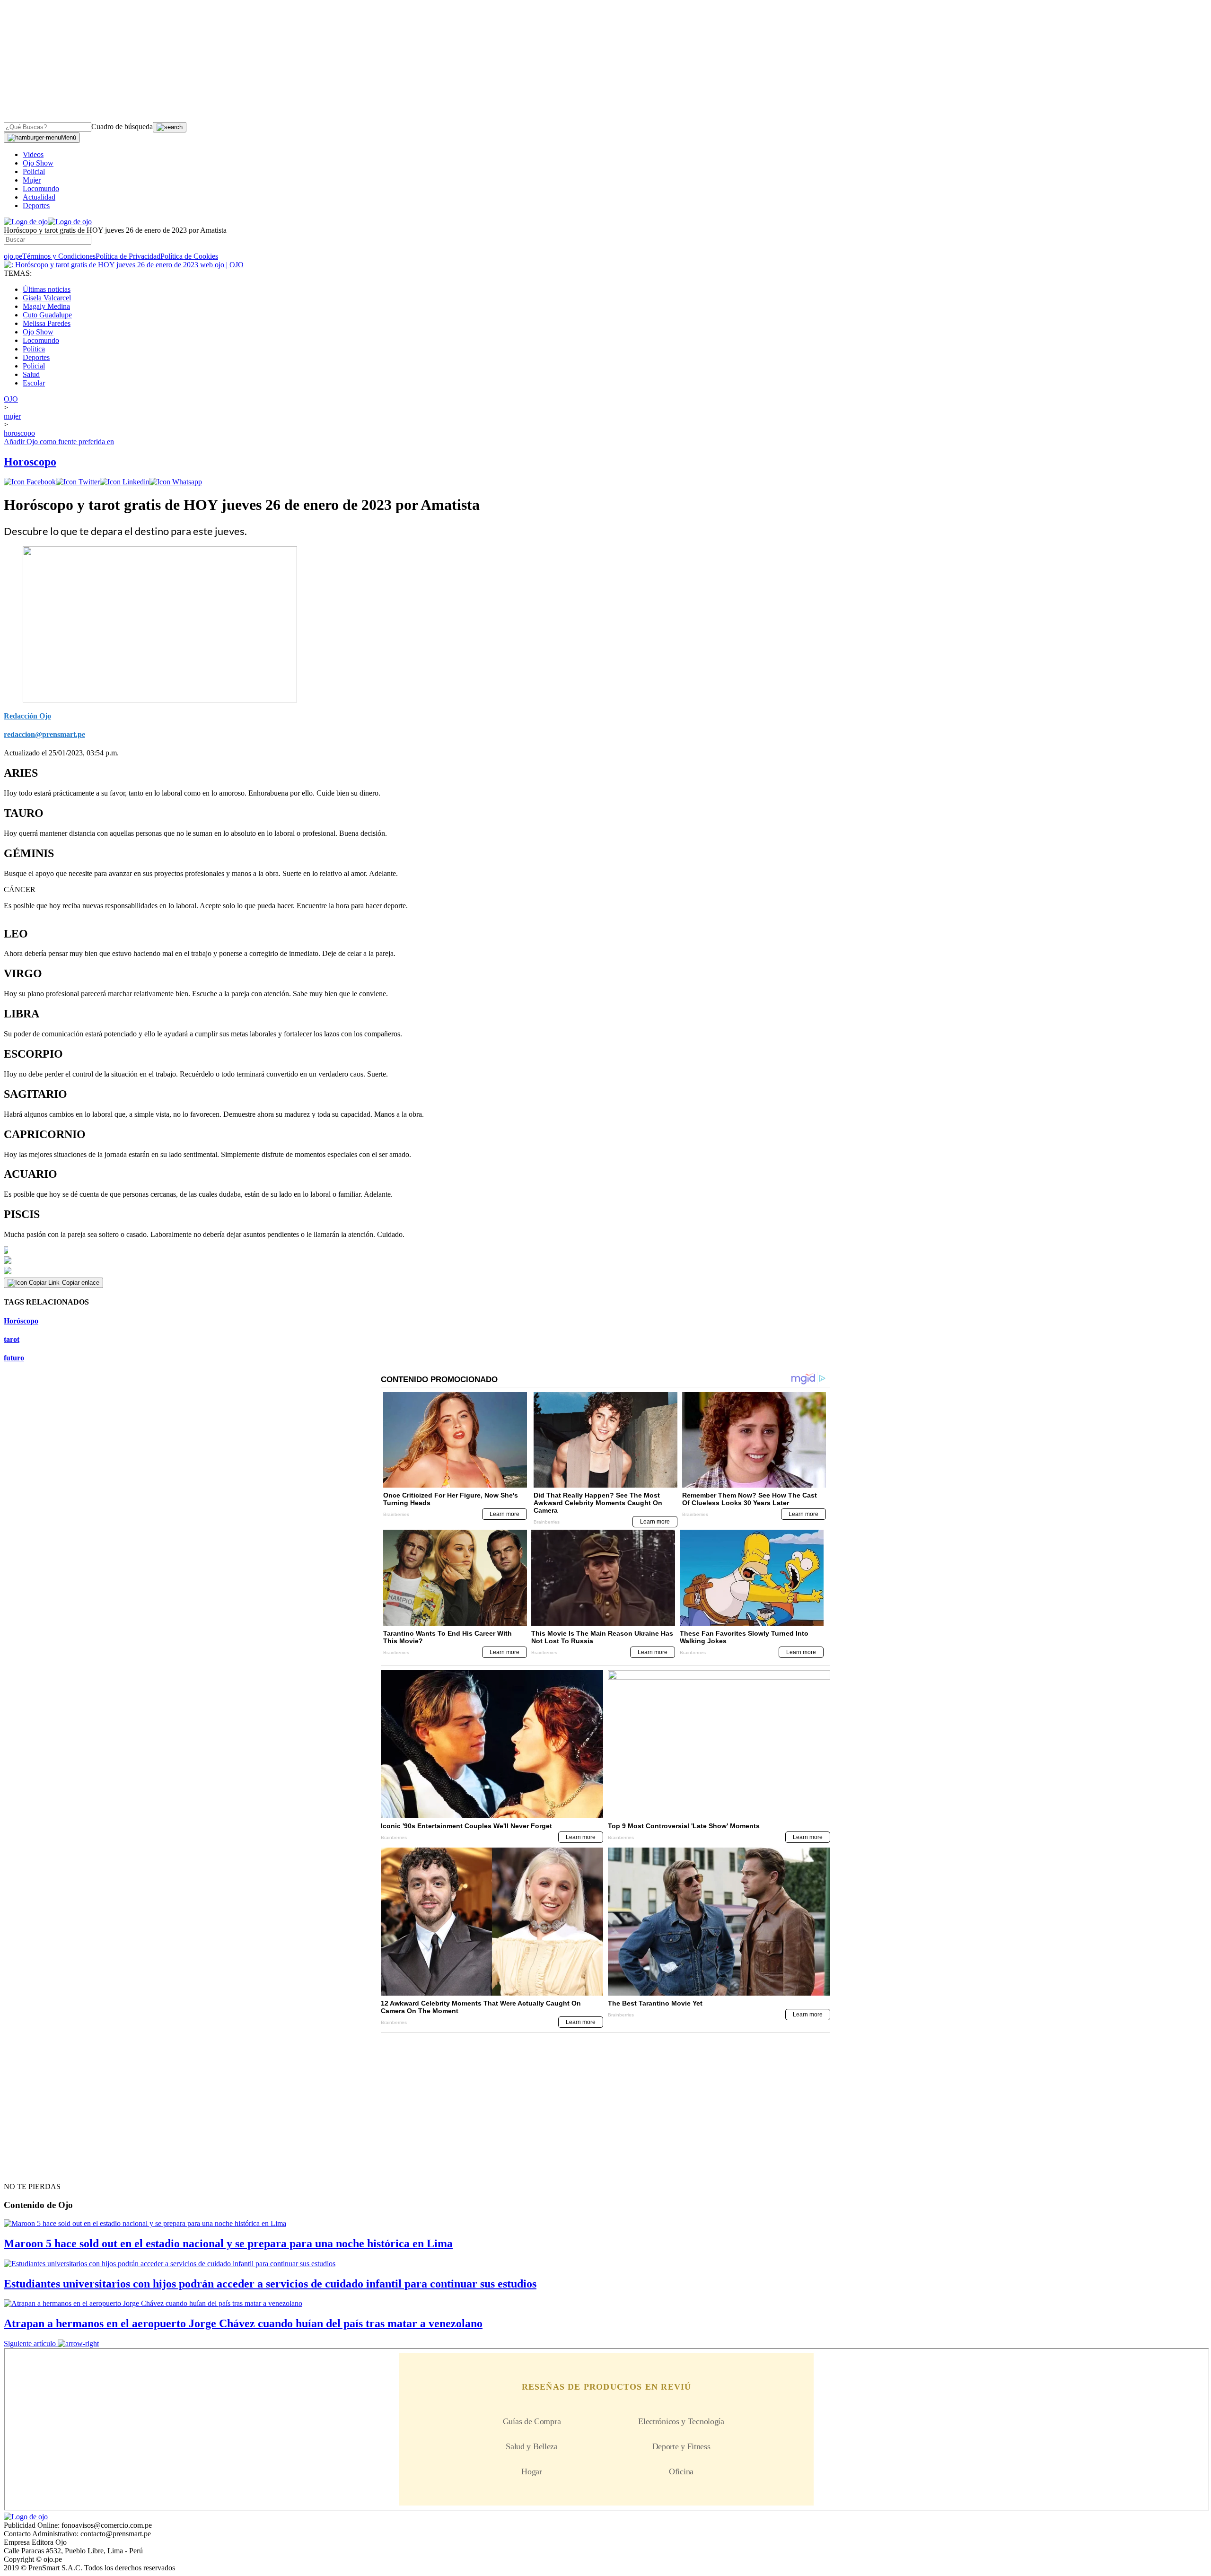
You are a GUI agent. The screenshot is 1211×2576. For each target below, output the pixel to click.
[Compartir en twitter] (78, 482)
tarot (12, 1339)
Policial (34, 171)
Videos (33, 154)
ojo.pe (13, 256)
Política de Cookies (189, 256)
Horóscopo (21, 1321)
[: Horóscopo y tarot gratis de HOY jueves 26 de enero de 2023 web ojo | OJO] (124, 265)
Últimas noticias (47, 289)
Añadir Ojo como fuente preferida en (59, 442)
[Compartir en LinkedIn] (125, 482)
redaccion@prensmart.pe (44, 734)
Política (34, 349)
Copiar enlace (81, 1283)
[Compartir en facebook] (30, 482)
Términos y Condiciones (59, 256)
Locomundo (41, 188)
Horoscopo (30, 462)
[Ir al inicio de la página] (26, 2170)
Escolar (34, 383)
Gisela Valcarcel (47, 298)
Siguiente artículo (30, 2344)
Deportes (36, 206)
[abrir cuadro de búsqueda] (170, 127)
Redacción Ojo (27, 716)
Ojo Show (38, 163)
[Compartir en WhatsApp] (176, 482)
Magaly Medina (46, 306)
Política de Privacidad (128, 256)
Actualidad (39, 197)
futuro (14, 1358)
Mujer (32, 180)
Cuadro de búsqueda (122, 127)
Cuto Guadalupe (47, 315)
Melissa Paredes (47, 323)
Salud (31, 374)
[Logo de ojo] (26, 222)
